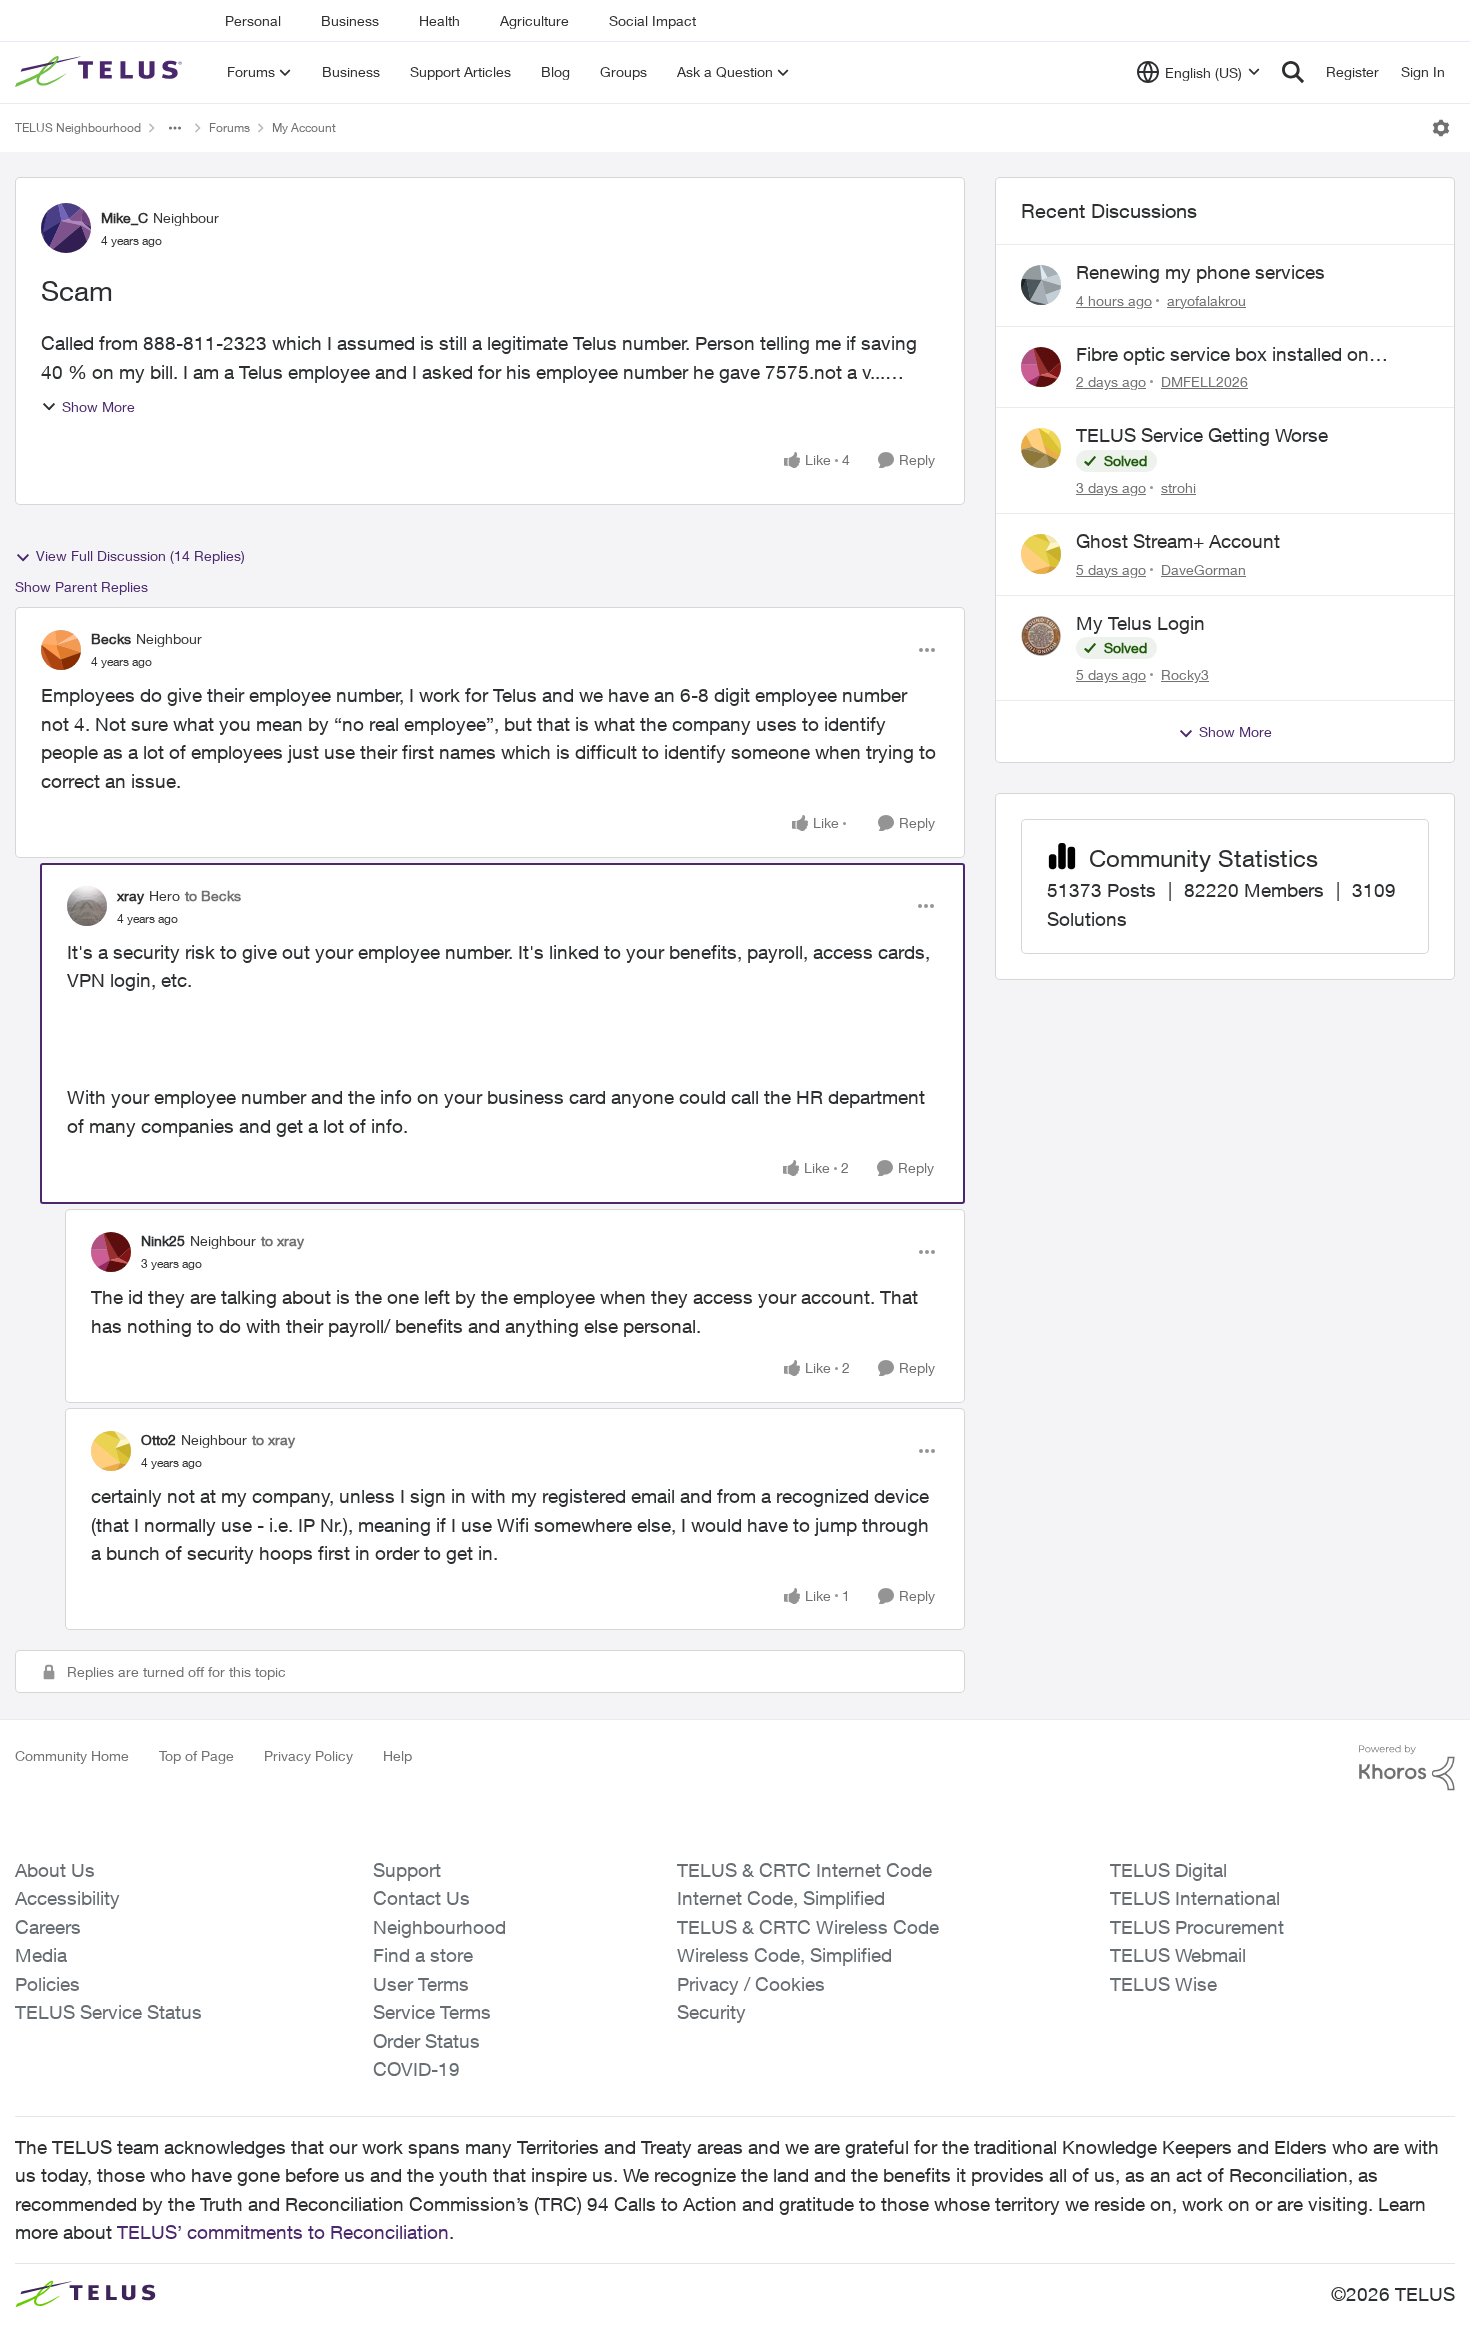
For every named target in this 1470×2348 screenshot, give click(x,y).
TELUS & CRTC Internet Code (804, 1870)
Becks (111, 638)
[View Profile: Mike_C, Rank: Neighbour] (66, 228)
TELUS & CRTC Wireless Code (808, 1927)
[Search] (1293, 72)
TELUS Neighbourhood (78, 127)
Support (407, 1870)
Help (397, 1755)
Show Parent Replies (81, 586)
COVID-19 (416, 2069)
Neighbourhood (439, 1927)
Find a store (423, 1955)
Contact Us (421, 1898)
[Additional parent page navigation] (175, 128)
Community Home (72, 1755)
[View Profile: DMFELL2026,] (1041, 367)
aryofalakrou (1206, 300)
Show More (98, 406)
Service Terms (432, 2012)
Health (439, 20)
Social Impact (652, 20)
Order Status (426, 2041)
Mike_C (124, 217)
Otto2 (158, 1439)
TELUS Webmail (1178, 1955)
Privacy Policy (308, 1755)
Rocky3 (1185, 674)
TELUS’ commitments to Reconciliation (283, 2232)
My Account (304, 127)
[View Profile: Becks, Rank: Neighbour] (61, 650)
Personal (253, 20)
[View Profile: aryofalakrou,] (1041, 285)
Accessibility (67, 1898)
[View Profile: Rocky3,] (1041, 636)
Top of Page (196, 1755)
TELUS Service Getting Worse (1202, 435)
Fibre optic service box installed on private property (1222, 355)
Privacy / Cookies (751, 1984)
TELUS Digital (1168, 1870)
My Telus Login (1140, 623)
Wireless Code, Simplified (784, 1955)
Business (350, 20)
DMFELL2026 (1204, 381)
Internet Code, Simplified (781, 1898)
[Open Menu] (1441, 128)
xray (130, 895)
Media (41, 1955)
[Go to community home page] (101, 72)
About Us (55, 1870)
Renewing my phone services (1200, 272)
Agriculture (534, 20)
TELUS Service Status (108, 2012)
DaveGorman (1203, 569)
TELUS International (1195, 1898)
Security (711, 2012)
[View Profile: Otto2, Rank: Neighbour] (111, 1451)
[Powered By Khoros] (1407, 1768)
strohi (1178, 487)
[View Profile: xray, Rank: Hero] (87, 906)
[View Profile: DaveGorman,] (1041, 554)
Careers (48, 1927)
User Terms (421, 1984)
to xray (282, 1240)
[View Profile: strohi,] (1041, 448)
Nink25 (163, 1240)
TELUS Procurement (1197, 1927)
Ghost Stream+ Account (1178, 541)
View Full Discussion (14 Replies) (140, 555)
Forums (229, 127)
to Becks (213, 895)
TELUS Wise (1163, 1984)
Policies (47, 1984)
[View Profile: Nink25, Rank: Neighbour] (111, 1252)
